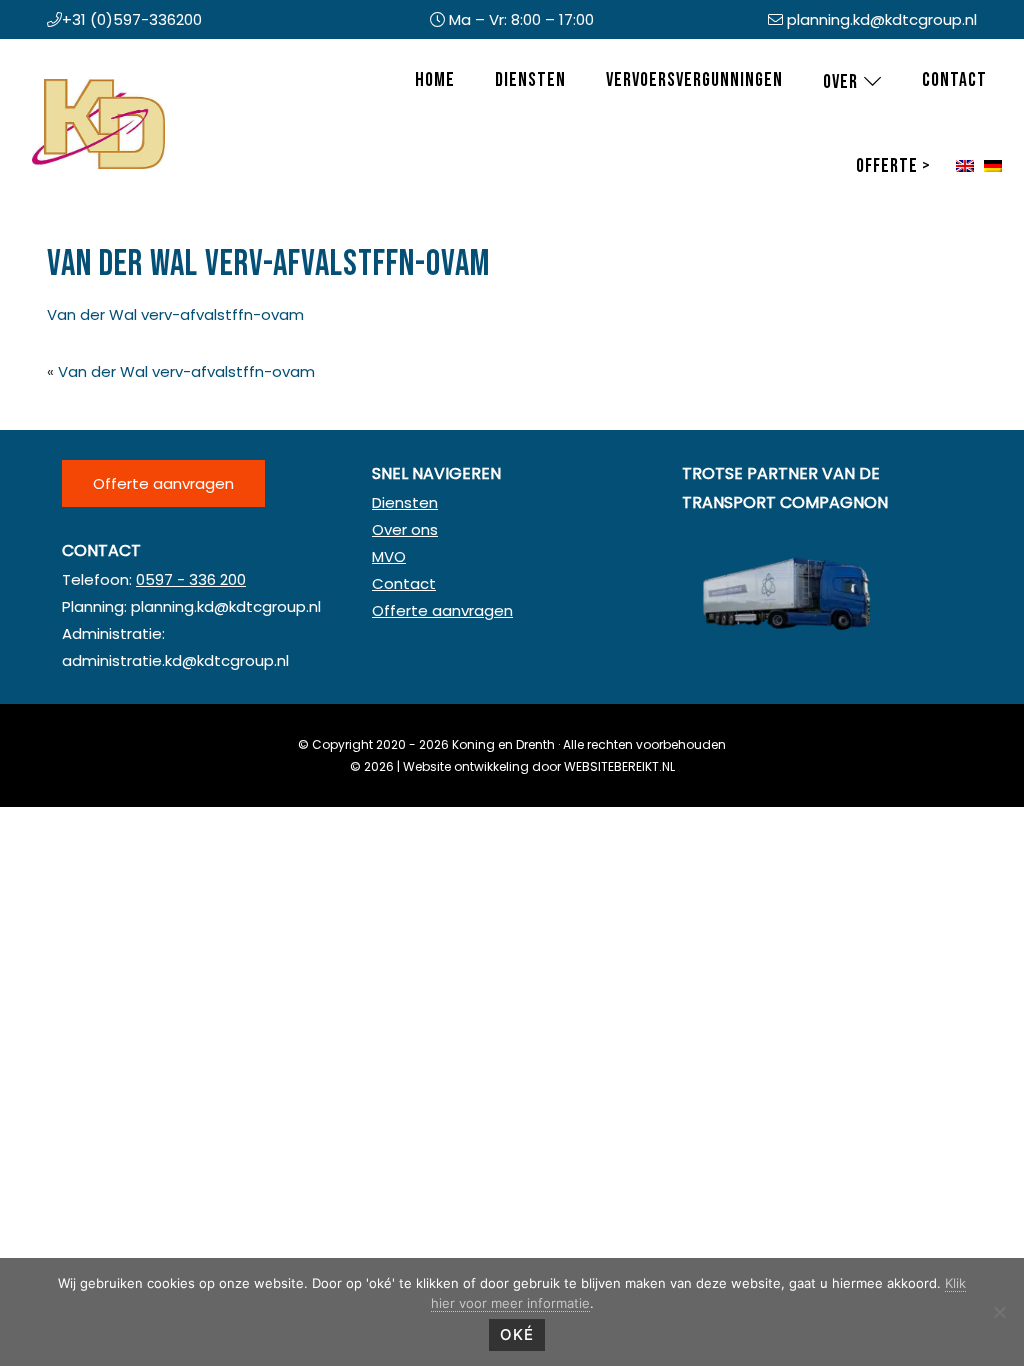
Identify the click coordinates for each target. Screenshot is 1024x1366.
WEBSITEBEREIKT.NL (619, 766)
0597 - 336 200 (191, 579)
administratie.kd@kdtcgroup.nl (175, 660)
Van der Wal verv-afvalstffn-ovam (175, 314)
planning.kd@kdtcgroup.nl (882, 19)
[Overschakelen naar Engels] (965, 167)
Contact (404, 583)
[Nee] (999, 1312)
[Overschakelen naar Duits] (993, 167)
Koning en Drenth (52, 83)
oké (517, 1334)
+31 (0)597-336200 (132, 19)
